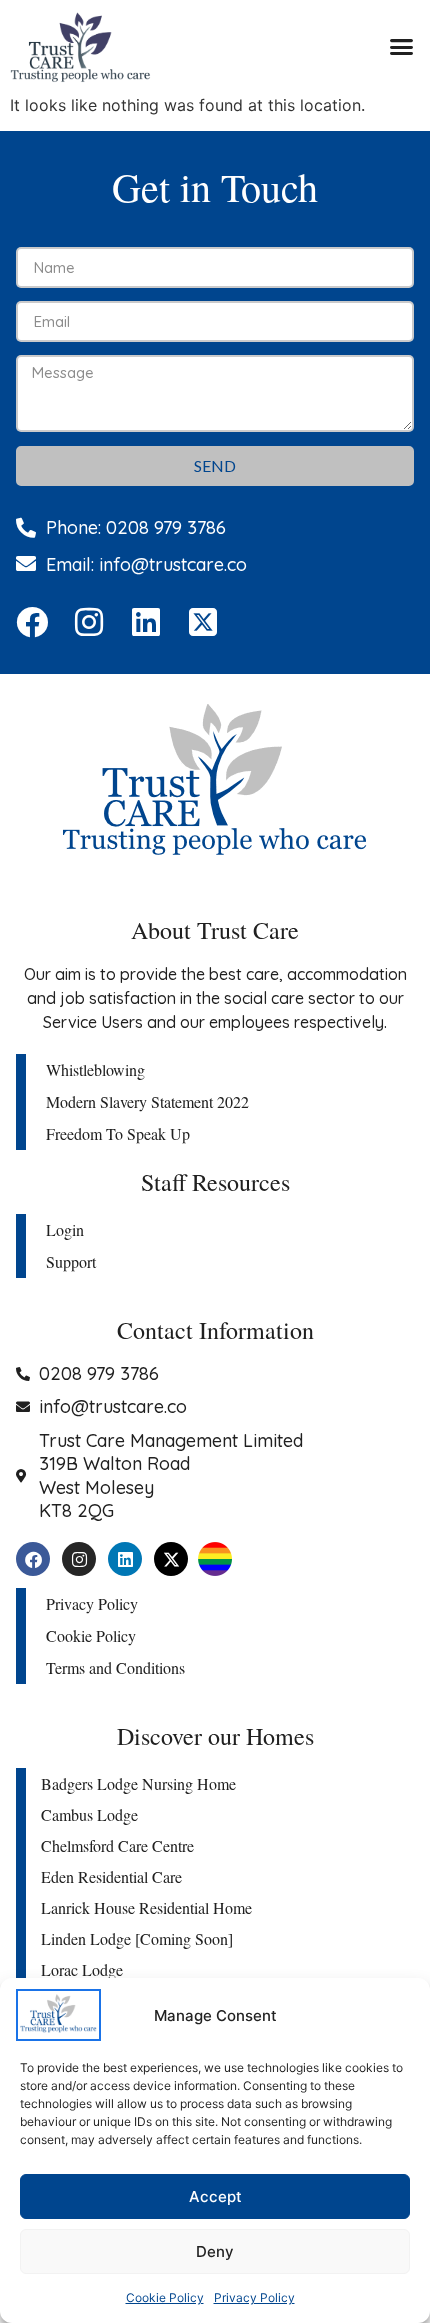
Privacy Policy (254, 2297)
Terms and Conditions (115, 1667)
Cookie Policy (165, 2297)
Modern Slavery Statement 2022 (147, 1101)
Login (65, 1229)
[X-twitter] (171, 1559)
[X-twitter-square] (203, 622)
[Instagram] (89, 622)
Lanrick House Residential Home (146, 1907)
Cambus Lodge (89, 1814)
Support (71, 1261)
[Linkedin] (146, 622)
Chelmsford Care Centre (117, 1845)
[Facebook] (32, 622)
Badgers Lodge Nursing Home (138, 1783)
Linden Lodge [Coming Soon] (137, 1938)
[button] (402, 47)
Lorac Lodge (82, 1969)
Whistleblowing (95, 1069)
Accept (215, 2196)
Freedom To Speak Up (118, 1133)
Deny (215, 2251)
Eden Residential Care (111, 1876)
